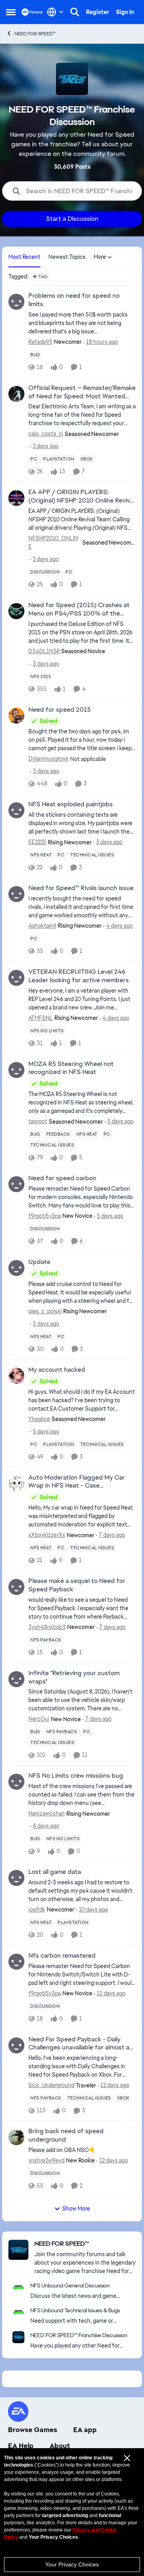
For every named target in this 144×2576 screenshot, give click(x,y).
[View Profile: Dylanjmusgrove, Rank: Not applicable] (16, 716)
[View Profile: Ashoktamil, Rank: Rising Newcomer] (16, 894)
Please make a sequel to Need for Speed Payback (77, 1585)
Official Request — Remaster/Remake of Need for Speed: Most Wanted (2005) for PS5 (82, 392)
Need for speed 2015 (60, 710)
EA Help (21, 2446)
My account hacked (57, 1370)
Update (39, 1262)
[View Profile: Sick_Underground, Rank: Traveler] (16, 2045)
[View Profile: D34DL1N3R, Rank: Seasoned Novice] (16, 611)
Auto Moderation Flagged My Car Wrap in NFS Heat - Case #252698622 (77, 1482)
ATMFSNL (41, 1018)
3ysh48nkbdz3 (47, 1627)
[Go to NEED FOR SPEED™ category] (18, 2250)
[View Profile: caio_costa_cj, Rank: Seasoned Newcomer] (16, 394)
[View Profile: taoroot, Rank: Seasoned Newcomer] (16, 1070)
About (60, 2446)
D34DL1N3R (44, 651)
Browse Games (33, 2430)
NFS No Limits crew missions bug (76, 1776)
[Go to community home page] (32, 12)
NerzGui (39, 1719)
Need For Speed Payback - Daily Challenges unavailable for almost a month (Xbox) (79, 2044)
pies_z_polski (45, 1311)
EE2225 (37, 842)
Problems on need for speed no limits (74, 300)
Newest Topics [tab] (67, 257)
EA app (85, 2430)
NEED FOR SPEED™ (35, 34)
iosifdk (37, 1910)
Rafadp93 (40, 342)
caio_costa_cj (46, 434)
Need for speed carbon (62, 1178)
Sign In (125, 12)
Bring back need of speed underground (66, 2135)
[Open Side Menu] (11, 12)
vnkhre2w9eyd (46, 2160)
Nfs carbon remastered (62, 1956)
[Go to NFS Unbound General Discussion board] (18, 2287)
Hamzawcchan (47, 1813)
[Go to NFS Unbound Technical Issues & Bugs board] (18, 2312)
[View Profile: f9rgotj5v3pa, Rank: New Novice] (16, 1184)
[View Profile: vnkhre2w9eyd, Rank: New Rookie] (16, 2137)
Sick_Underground (51, 2085)
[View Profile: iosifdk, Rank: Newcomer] (16, 1878)
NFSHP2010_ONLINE (53, 542)
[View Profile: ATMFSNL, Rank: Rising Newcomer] (16, 978)
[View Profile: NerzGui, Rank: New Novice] (16, 1679)
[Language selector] (55, 12)
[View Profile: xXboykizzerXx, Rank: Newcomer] (16, 1484)
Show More (76, 2209)
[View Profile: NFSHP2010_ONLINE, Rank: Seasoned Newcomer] (16, 498)
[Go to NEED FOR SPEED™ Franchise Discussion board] (18, 2337)
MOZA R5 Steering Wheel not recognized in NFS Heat (71, 1068)
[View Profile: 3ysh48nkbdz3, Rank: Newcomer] (16, 1587)
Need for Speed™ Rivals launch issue (81, 888)
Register (98, 12)
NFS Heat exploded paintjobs (71, 804)
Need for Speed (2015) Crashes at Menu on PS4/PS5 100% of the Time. (79, 610)
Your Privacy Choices (72, 2564)
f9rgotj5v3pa (45, 1216)
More (100, 257)
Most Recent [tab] (24, 257)
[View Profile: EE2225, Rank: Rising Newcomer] (16, 810)
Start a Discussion (72, 219)
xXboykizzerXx (47, 1535)
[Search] (75, 12)
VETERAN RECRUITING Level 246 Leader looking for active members (79, 976)
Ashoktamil (42, 926)
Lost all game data (55, 1872)
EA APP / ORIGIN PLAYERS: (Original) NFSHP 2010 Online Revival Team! (81, 497)
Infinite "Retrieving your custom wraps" (74, 1677)
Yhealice (39, 1419)
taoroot (38, 1121)
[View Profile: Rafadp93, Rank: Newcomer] (16, 302)
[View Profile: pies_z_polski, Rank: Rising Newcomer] (16, 1268)
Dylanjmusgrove (48, 759)
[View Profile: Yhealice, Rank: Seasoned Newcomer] (16, 1376)
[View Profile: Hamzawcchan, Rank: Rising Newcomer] (16, 1782)
